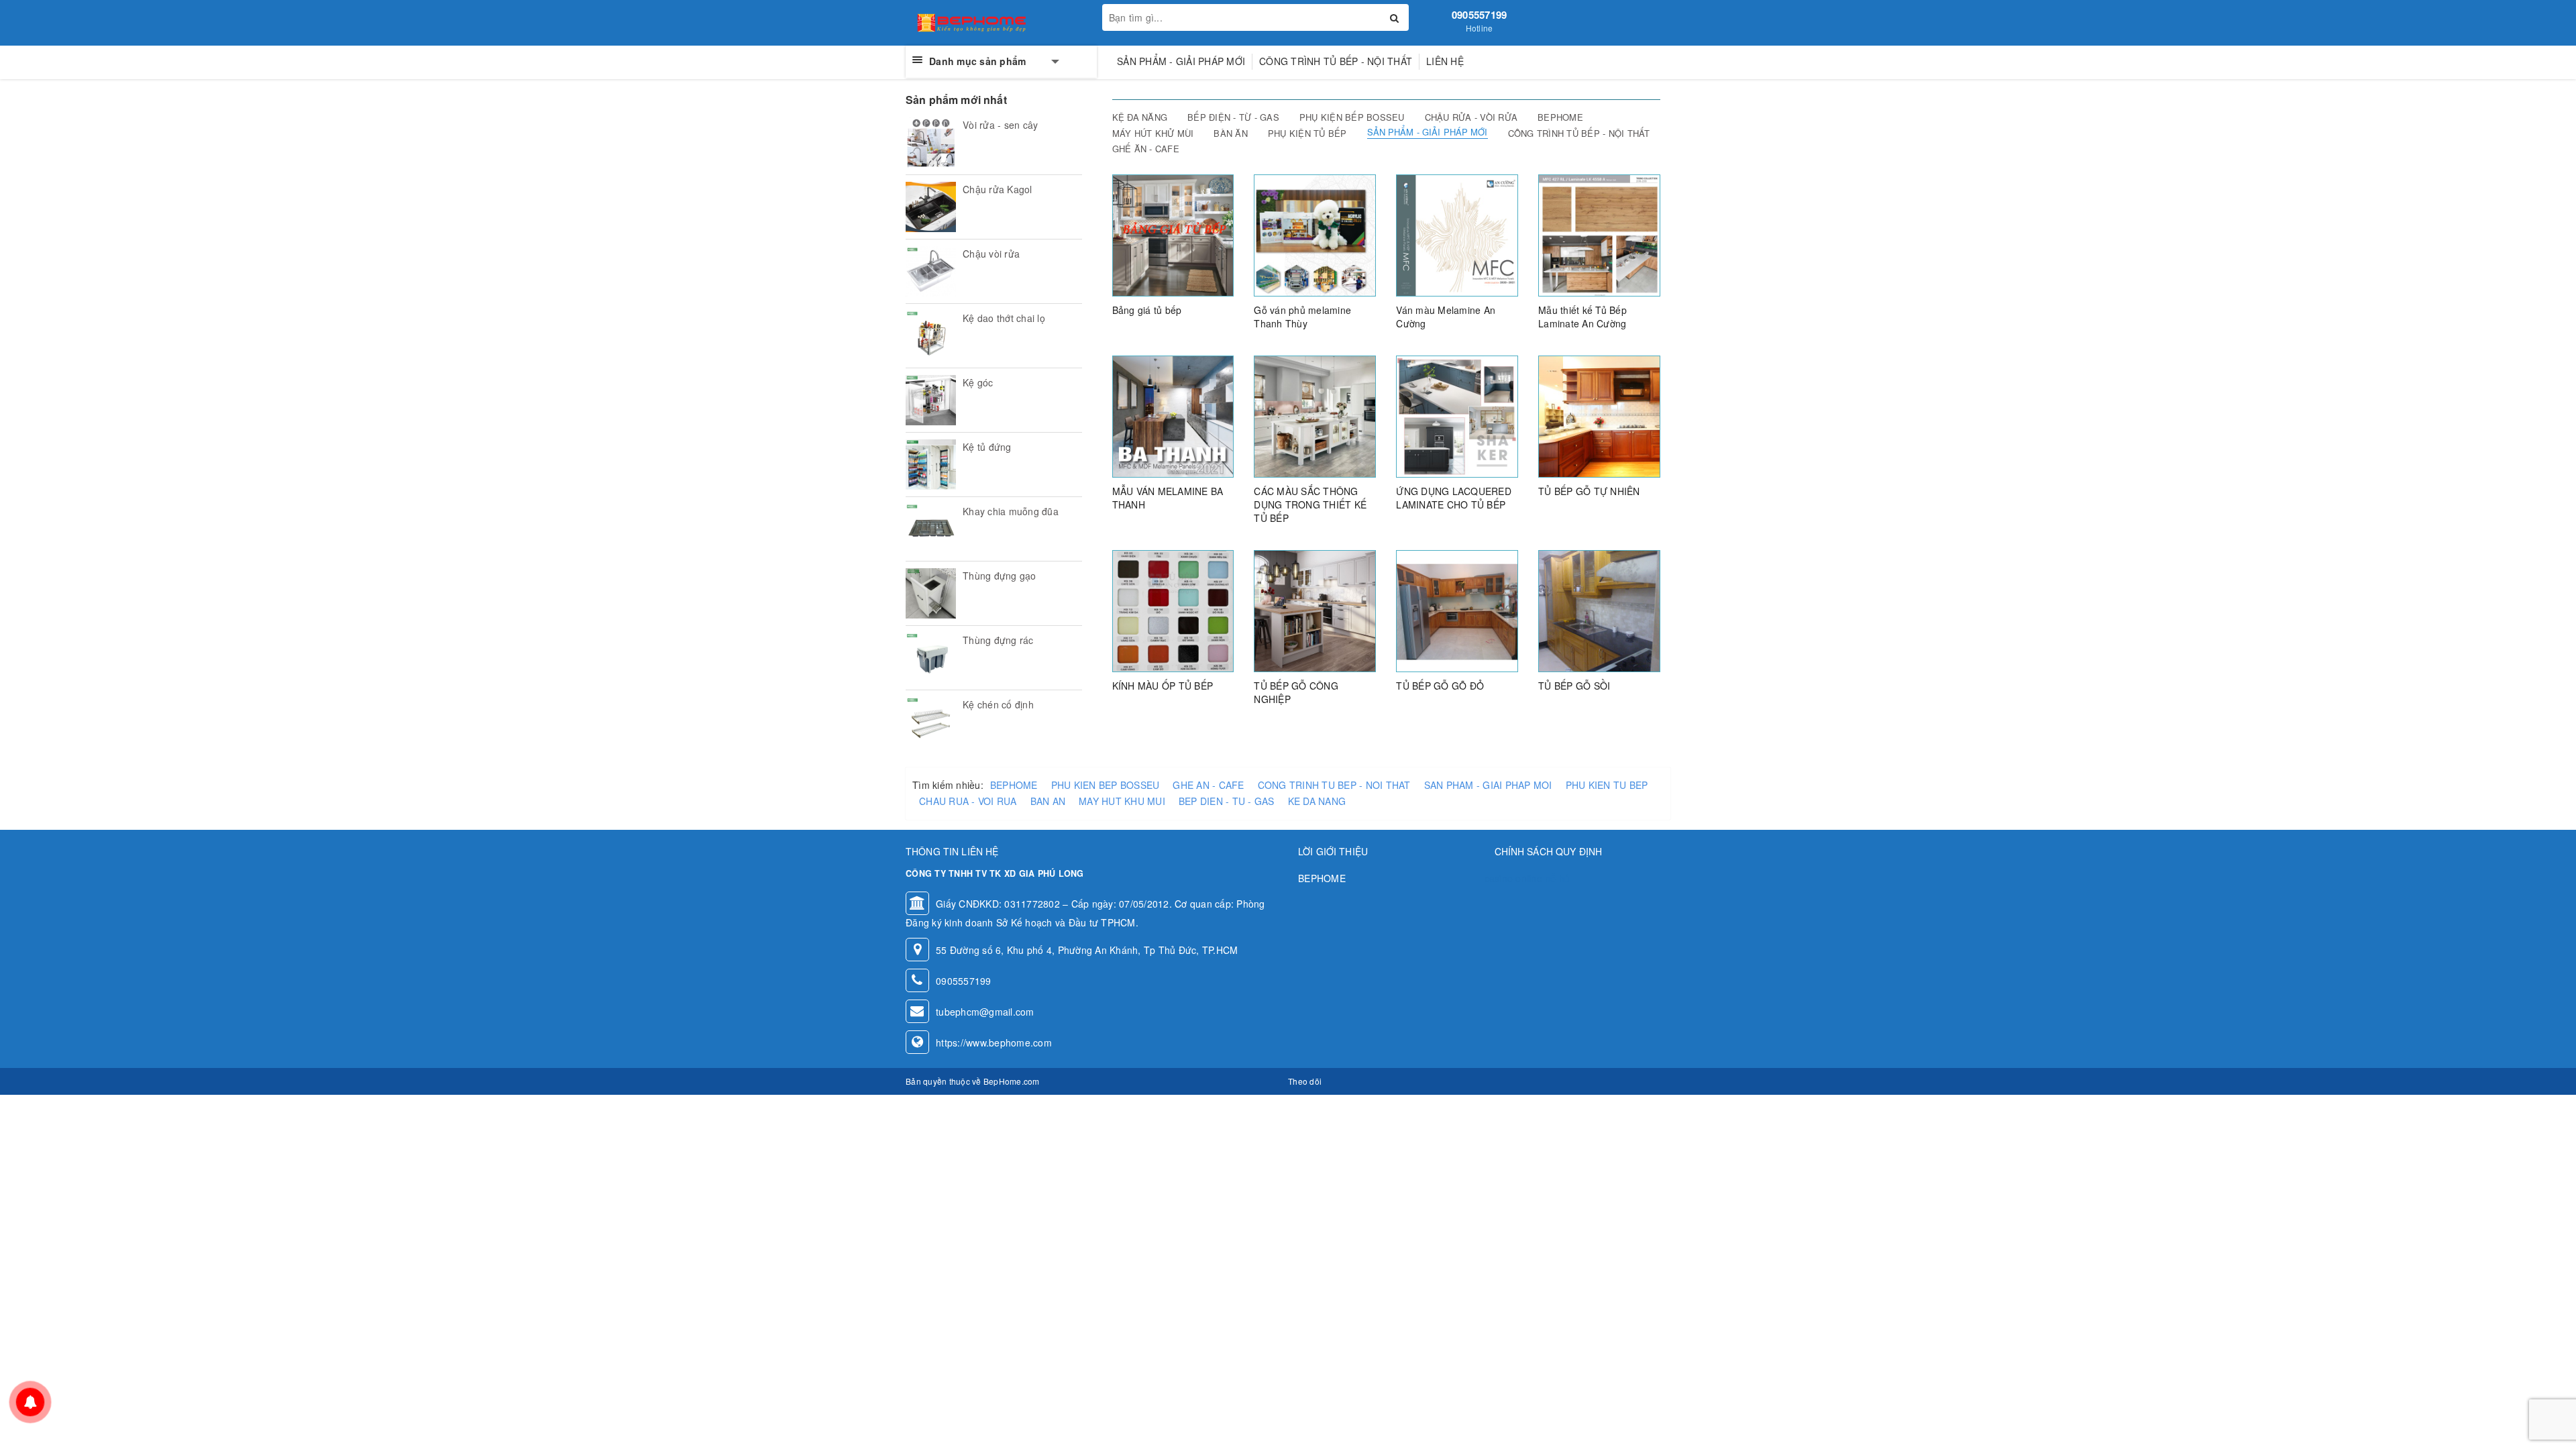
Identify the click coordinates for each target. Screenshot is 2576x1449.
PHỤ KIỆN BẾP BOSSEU (1352, 117)
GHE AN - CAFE (1208, 785)
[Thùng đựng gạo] (931, 593)
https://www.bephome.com (994, 1042)
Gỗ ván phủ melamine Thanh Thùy (1302, 317)
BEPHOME (1560, 117)
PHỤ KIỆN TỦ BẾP (1307, 133)
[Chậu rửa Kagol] (931, 207)
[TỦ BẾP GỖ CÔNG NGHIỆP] (1315, 610)
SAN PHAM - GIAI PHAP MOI (1488, 785)
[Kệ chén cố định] (931, 722)
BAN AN (1048, 801)
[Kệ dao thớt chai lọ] (931, 336)
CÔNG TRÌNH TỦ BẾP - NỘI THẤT (1336, 61)
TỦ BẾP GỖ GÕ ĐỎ (1440, 686)
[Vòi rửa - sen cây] (931, 143)
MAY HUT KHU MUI (1122, 801)
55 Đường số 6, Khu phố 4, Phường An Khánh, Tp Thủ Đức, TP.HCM (1087, 950)
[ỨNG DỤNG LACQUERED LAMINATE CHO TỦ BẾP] (1457, 415)
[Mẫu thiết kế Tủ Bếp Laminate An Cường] (1599, 234)
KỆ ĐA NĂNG (1140, 117)
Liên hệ (1445, 61)
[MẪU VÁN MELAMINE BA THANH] (1173, 415)
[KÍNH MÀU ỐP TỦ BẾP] (1173, 610)
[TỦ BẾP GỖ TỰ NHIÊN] (1599, 415)
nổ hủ (1557, 878)
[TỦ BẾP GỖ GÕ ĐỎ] (1457, 610)
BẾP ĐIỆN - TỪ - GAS (1233, 117)
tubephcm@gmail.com (985, 1012)
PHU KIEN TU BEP (1607, 785)
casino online (1513, 878)
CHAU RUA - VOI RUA (968, 801)
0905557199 (1480, 15)
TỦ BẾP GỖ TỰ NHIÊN (1589, 491)
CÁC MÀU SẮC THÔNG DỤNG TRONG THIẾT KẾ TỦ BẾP (1310, 504)
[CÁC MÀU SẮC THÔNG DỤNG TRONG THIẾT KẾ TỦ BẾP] (1315, 415)
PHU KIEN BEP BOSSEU (1106, 785)
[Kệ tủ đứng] (931, 465)
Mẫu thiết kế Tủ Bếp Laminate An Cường (1582, 317)
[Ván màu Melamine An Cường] (1457, 234)
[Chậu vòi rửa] (931, 271)
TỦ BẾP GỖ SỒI (1574, 686)
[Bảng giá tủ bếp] (1173, 234)
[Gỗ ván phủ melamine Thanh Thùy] (1315, 234)
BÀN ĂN (1231, 133)
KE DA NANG (1317, 801)
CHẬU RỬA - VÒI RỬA (1471, 117)
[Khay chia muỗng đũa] (931, 529)
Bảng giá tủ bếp (1147, 310)
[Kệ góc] (931, 400)
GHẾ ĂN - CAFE (1146, 149)
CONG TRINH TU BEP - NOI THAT (1334, 785)
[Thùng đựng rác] (931, 658)
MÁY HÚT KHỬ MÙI (1153, 133)
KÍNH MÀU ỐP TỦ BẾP (1163, 686)
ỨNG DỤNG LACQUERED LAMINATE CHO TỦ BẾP (1454, 498)
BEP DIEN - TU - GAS (1227, 801)
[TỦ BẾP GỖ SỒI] (1599, 610)
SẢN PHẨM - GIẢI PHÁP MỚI (1181, 61)
